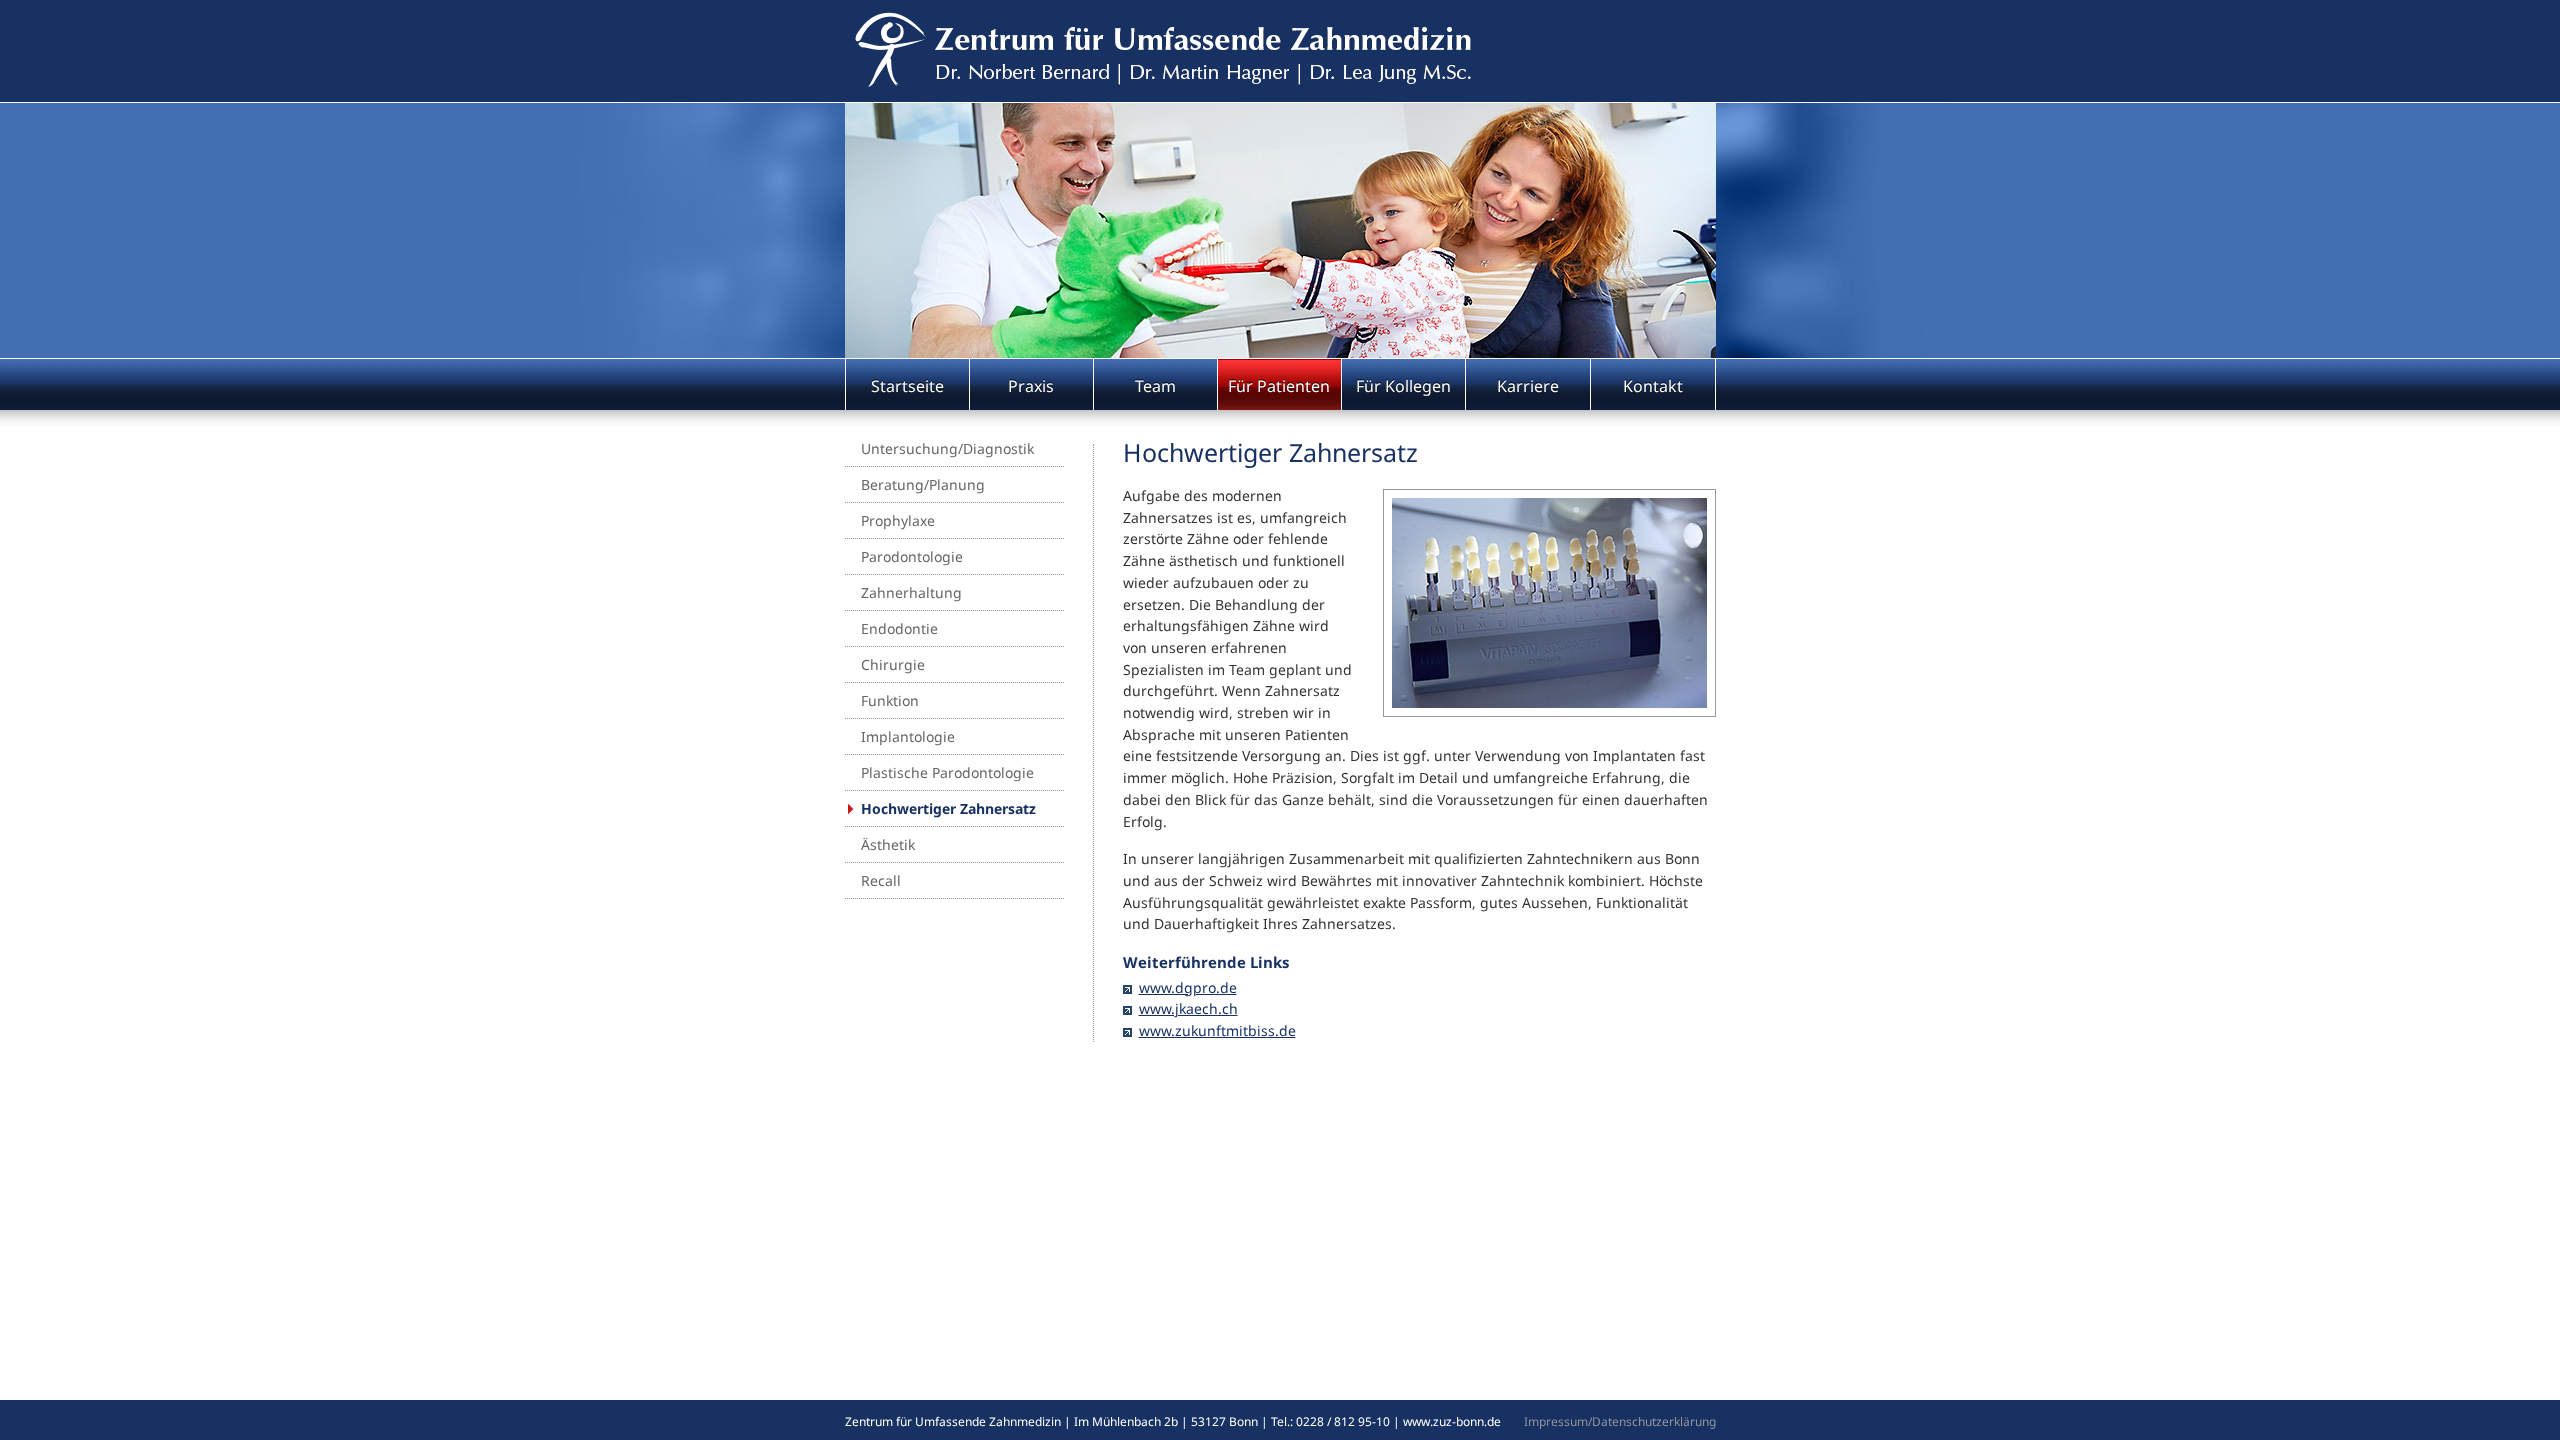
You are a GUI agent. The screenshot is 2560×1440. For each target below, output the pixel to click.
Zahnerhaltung (911, 592)
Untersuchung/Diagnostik (947, 448)
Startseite (907, 386)
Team (1155, 386)
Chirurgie (893, 664)
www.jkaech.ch (1188, 1008)
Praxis (1031, 386)
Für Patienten (1279, 386)
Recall (881, 880)
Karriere (1528, 386)
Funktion (890, 700)
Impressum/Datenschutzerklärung (1620, 1421)
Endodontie (899, 628)
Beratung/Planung (923, 484)
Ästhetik (888, 844)
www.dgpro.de (1188, 987)
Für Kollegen (1403, 386)
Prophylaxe (898, 520)
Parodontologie (912, 556)
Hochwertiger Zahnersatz (948, 808)
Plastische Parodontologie (947, 772)
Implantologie (908, 736)
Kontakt (1653, 386)
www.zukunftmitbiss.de (1217, 1030)
